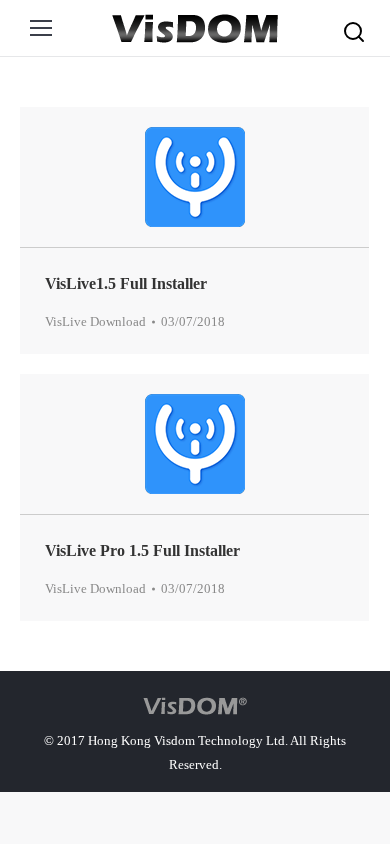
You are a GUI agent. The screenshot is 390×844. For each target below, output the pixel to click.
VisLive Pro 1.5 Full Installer (142, 550)
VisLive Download (95, 321)
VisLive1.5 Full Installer (126, 283)
